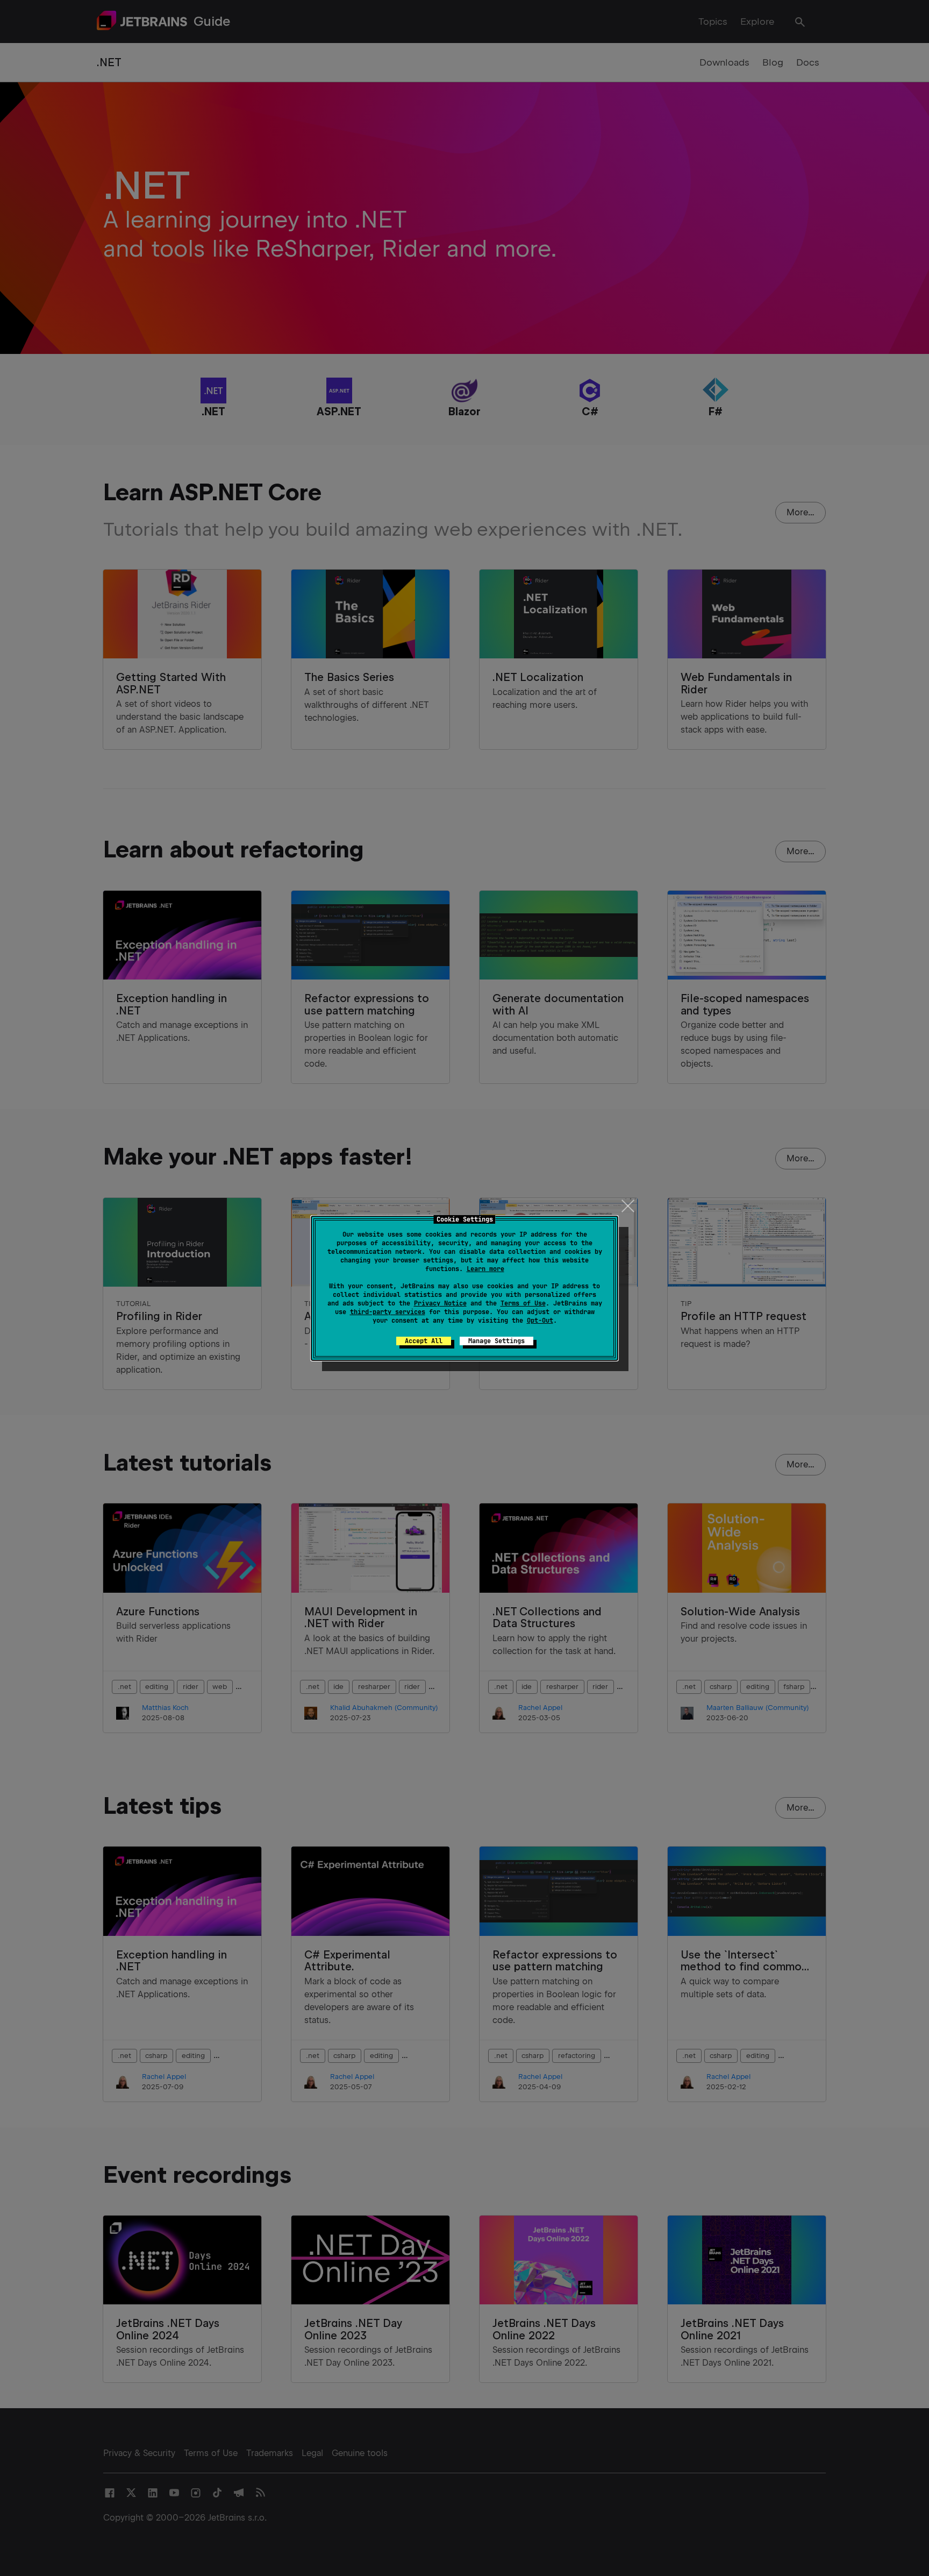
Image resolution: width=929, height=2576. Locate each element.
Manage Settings (496, 1341)
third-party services (388, 1312)
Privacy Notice (440, 1303)
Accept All (424, 1341)
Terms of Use (523, 1303)
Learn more (485, 1269)
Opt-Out (540, 1321)
